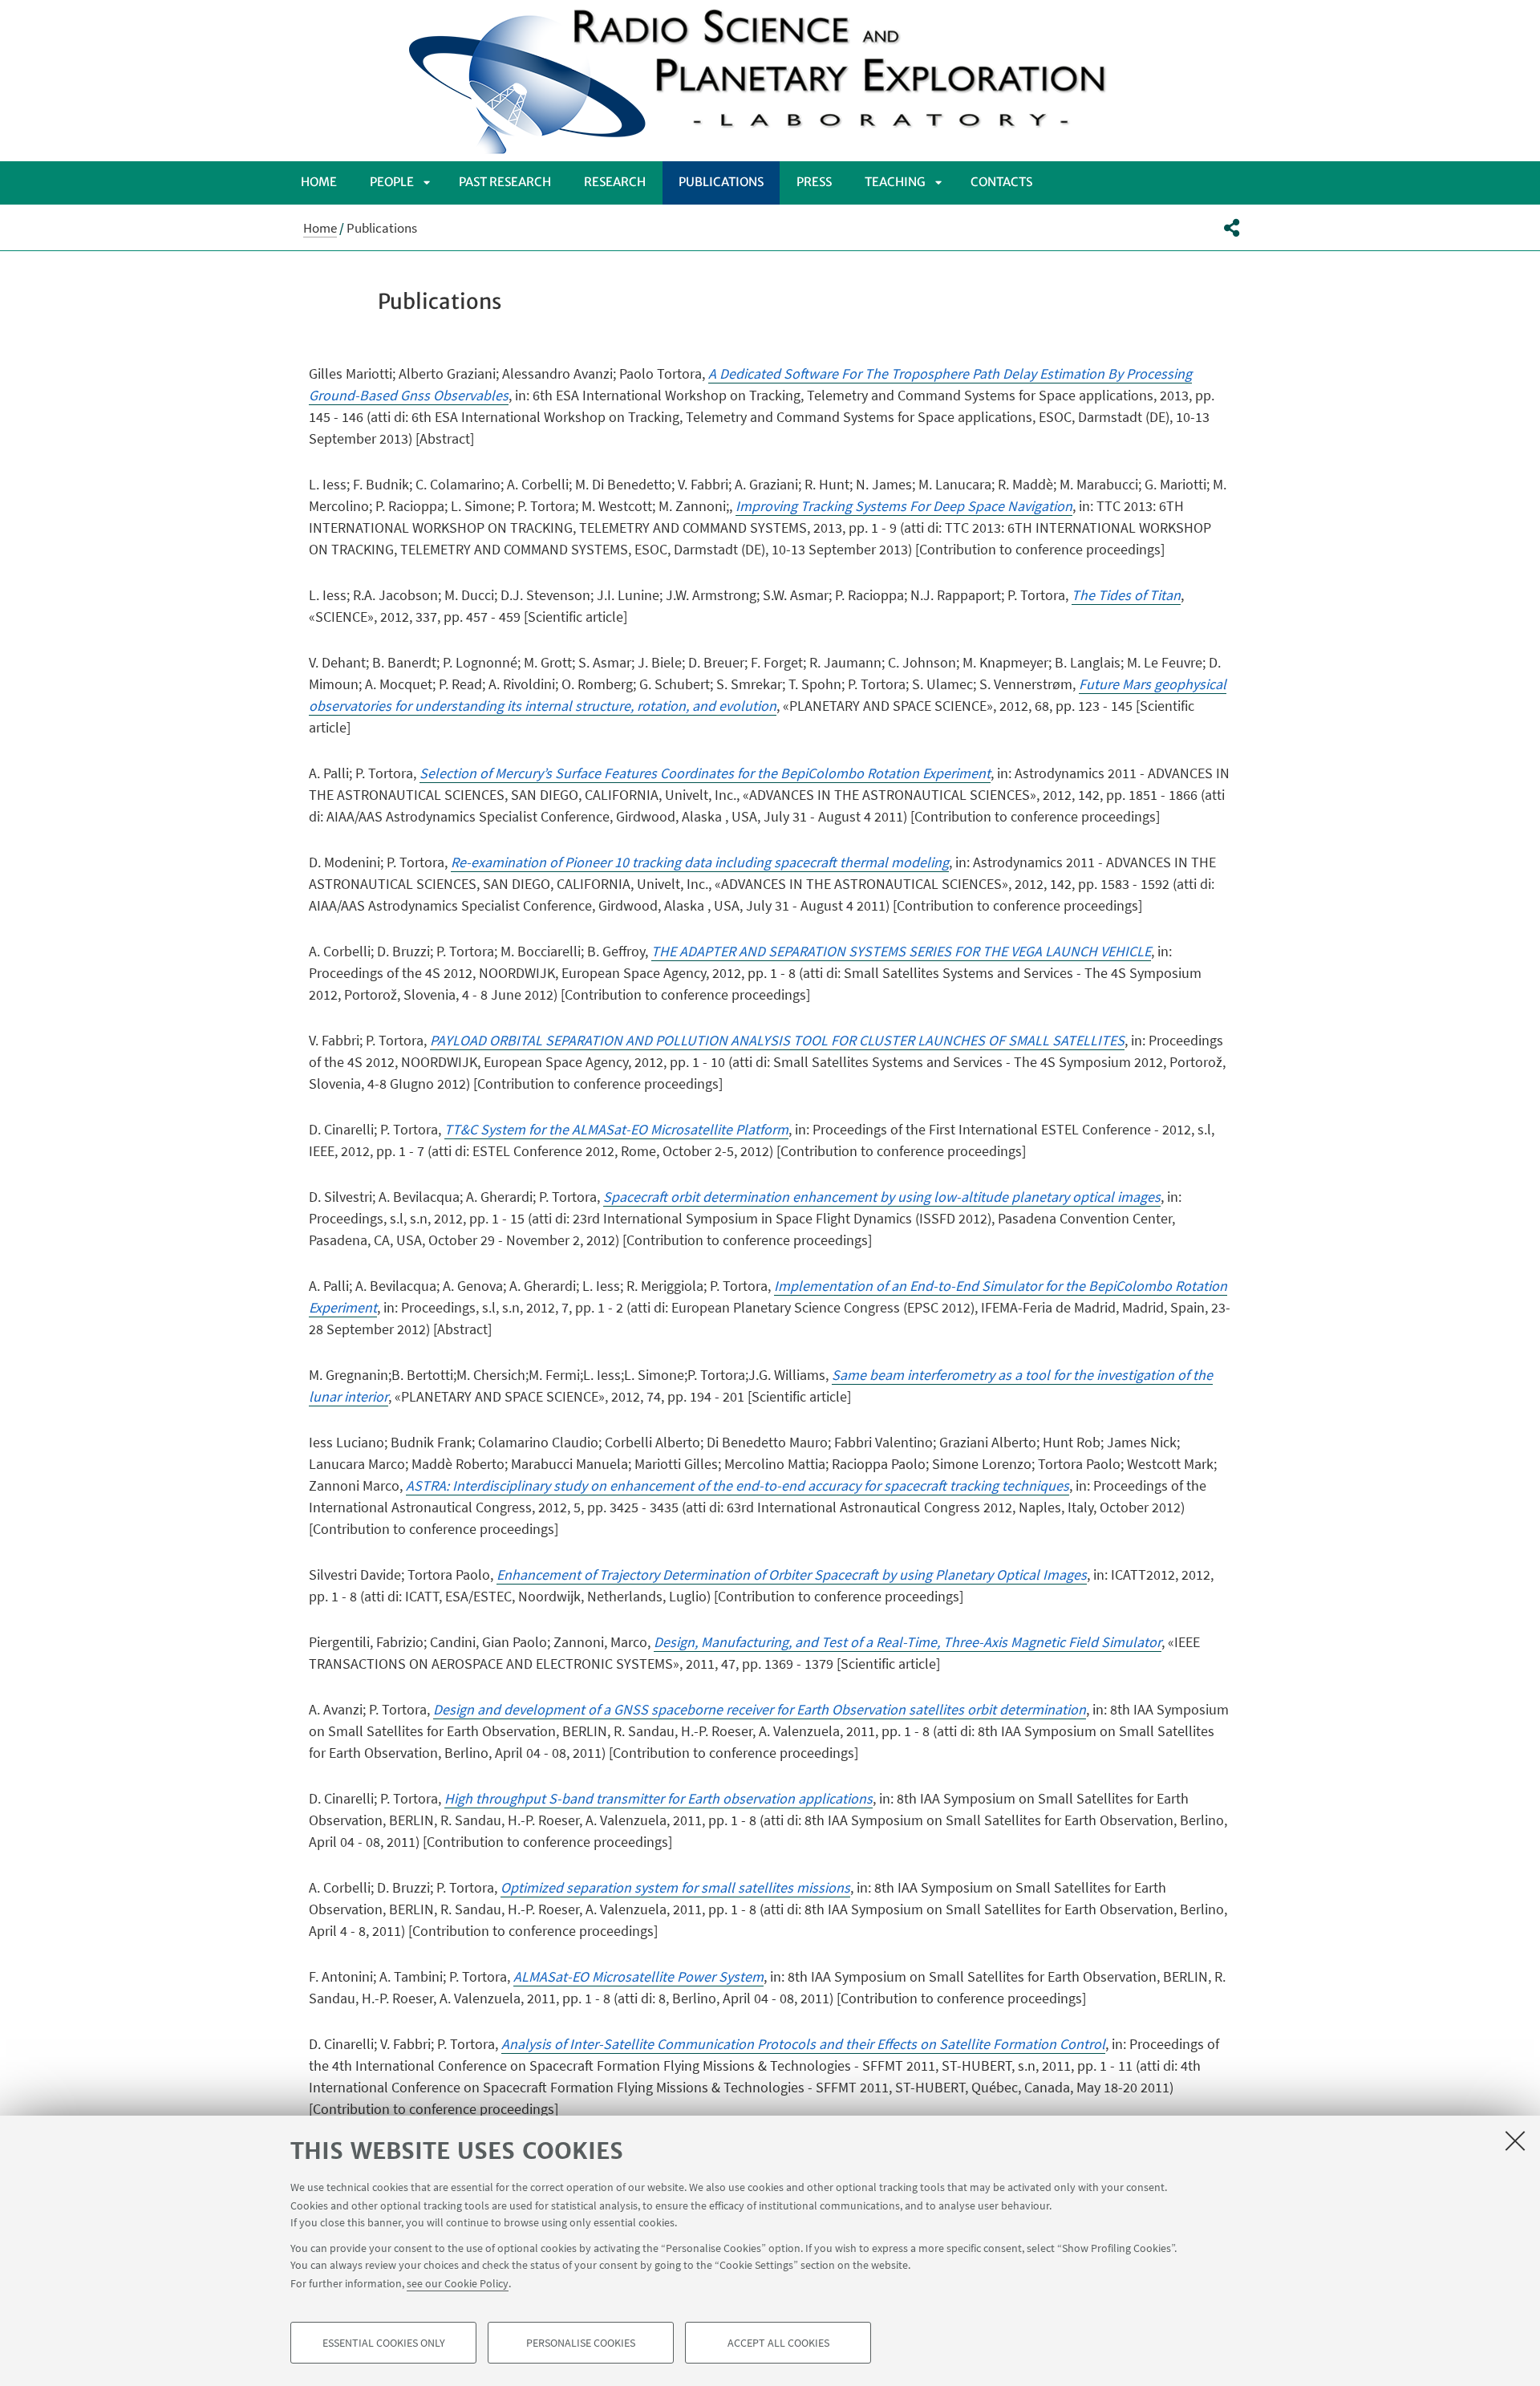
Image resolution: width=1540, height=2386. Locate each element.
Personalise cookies (581, 2343)
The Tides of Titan (1126, 595)
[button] (1232, 228)
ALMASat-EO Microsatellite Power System (638, 1976)
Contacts (1001, 182)
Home (319, 182)
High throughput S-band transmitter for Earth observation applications (659, 1798)
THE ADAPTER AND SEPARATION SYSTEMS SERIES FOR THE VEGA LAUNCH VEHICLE (901, 951)
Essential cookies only (384, 2343)
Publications (721, 182)
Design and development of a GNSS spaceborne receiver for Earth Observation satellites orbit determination (760, 1709)
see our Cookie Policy (458, 2283)
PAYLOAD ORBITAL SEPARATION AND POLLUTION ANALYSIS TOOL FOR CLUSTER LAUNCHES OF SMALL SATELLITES (777, 1040)
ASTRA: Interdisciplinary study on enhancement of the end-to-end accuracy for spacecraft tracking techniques (738, 1485)
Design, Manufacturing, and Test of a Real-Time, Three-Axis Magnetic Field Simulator (908, 1642)
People (392, 182)
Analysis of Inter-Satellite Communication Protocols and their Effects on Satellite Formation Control (803, 2044)
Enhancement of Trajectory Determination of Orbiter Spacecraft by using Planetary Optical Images (792, 1574)
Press (814, 182)
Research (615, 182)
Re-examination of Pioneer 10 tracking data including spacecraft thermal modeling (700, 862)
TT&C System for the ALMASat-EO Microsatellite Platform (616, 1129)
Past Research (505, 182)
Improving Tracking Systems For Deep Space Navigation (904, 506)
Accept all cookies (778, 2343)
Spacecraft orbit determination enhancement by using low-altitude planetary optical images (882, 1197)
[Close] (1515, 2141)
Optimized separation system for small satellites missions (675, 1887)
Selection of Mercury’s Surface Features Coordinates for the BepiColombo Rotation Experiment (705, 773)
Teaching (895, 182)
